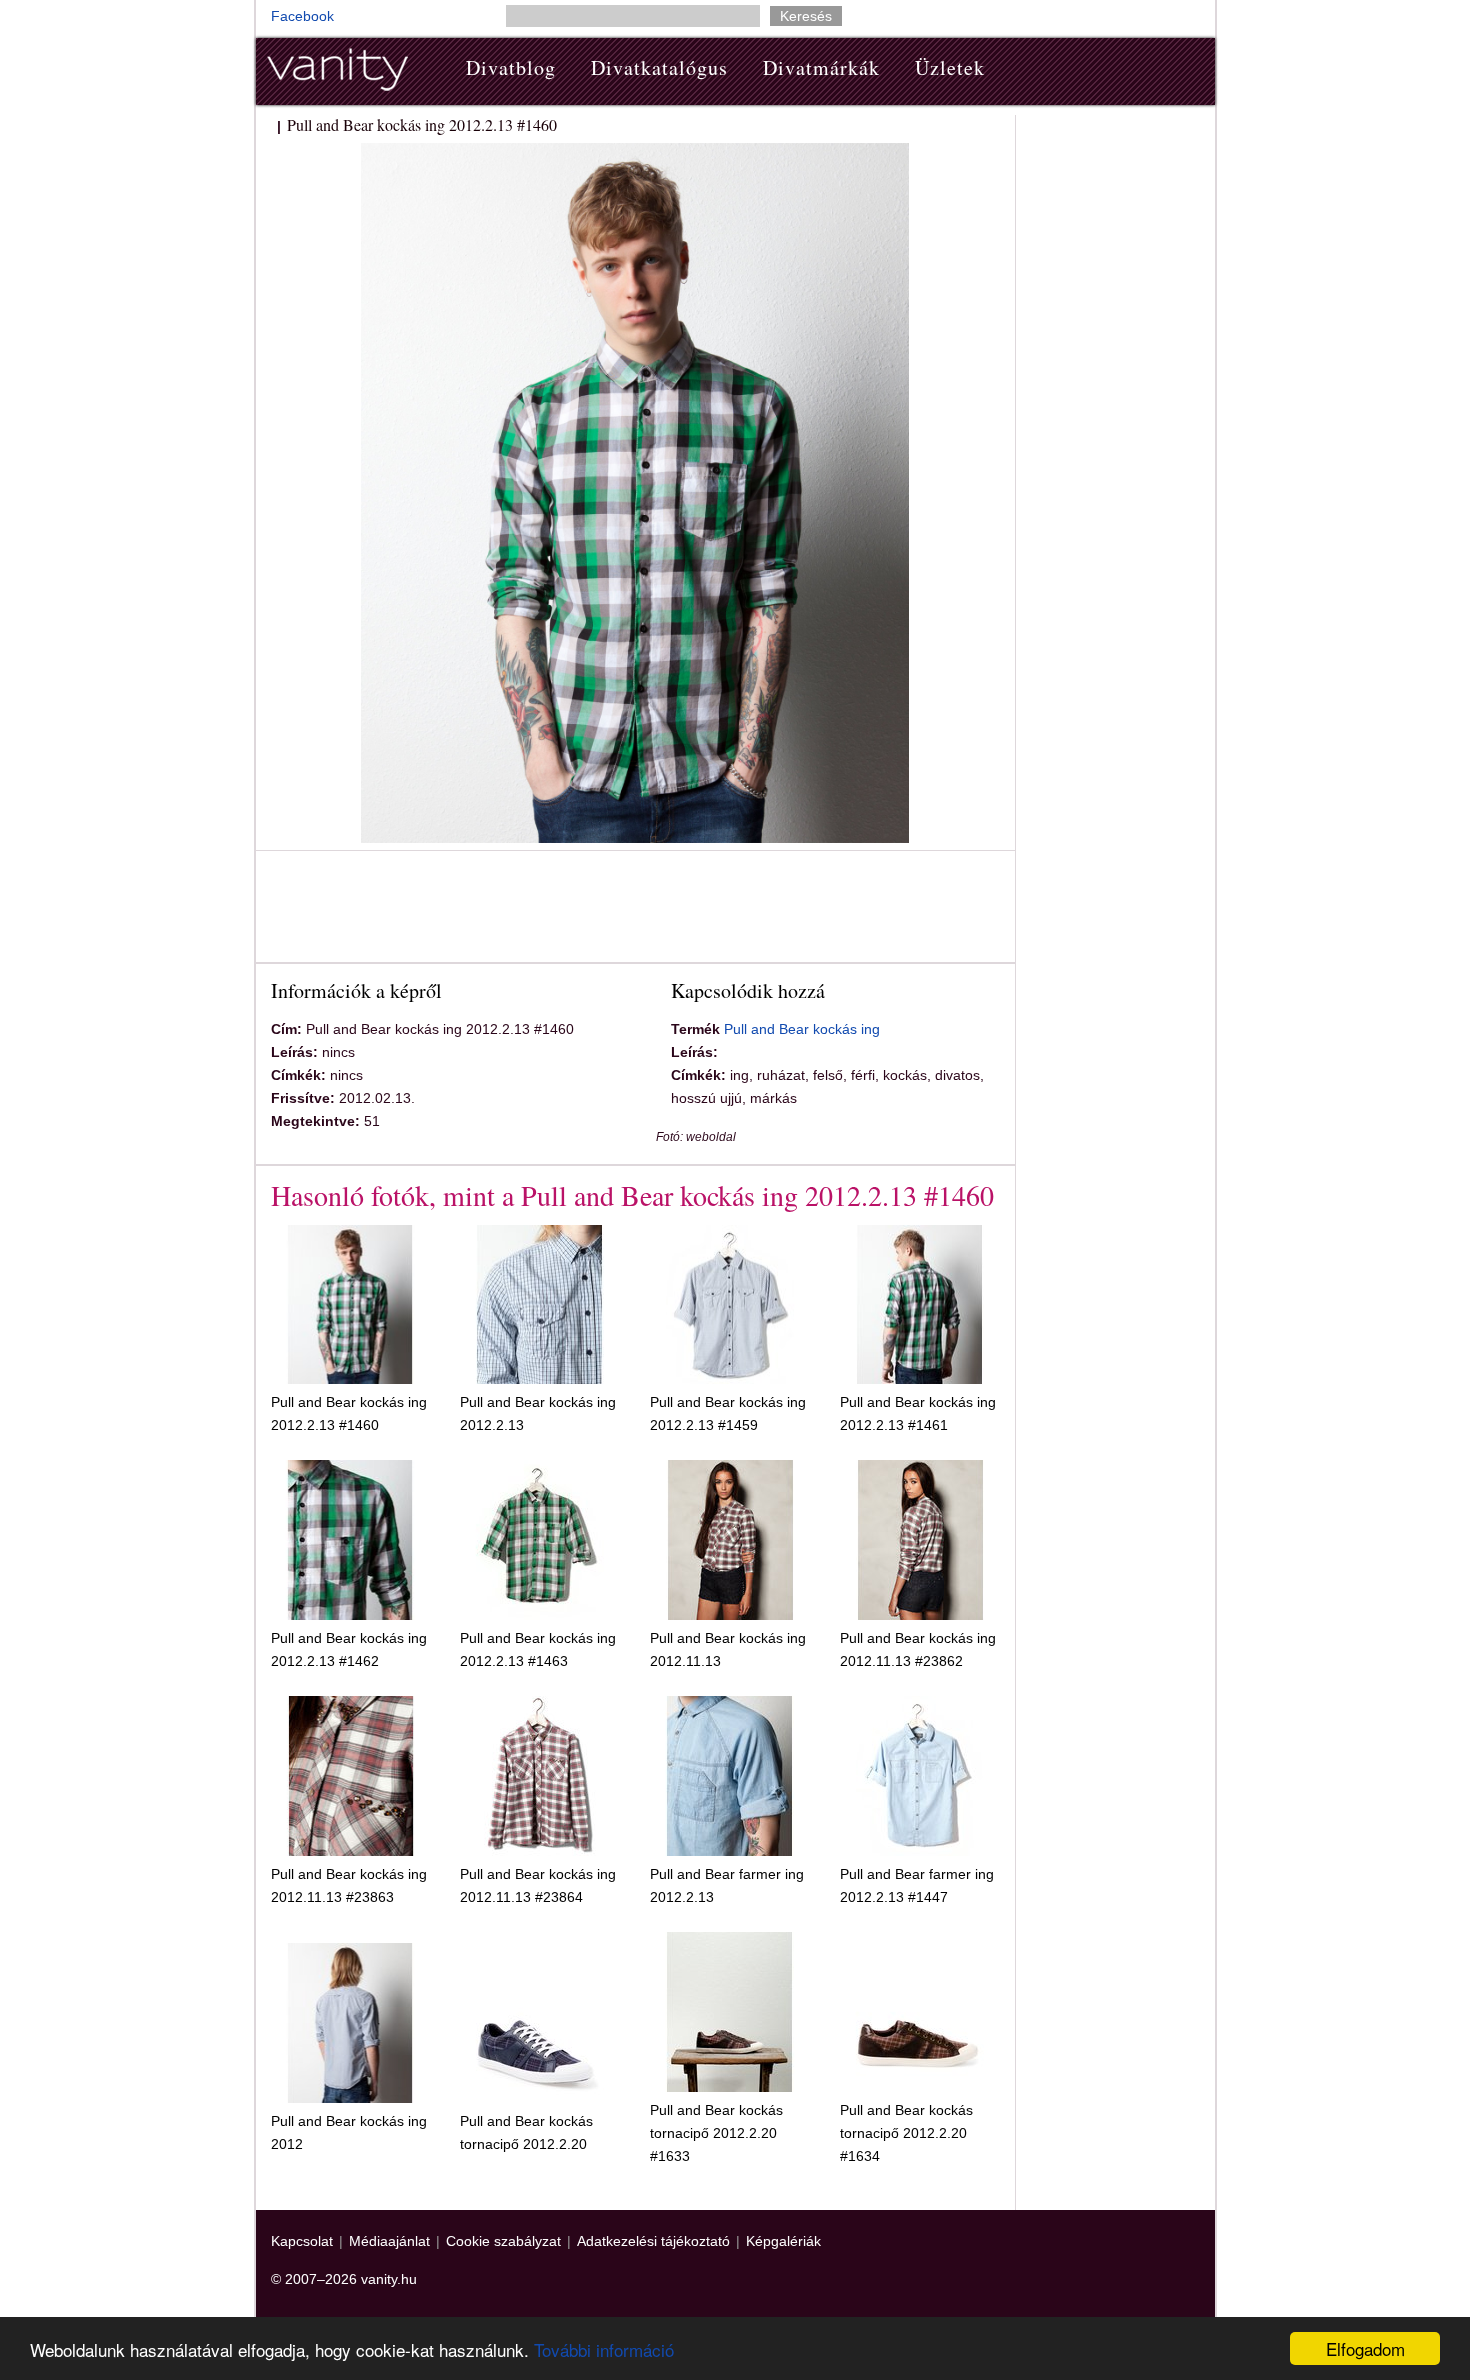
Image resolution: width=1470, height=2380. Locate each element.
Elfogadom (1365, 2348)
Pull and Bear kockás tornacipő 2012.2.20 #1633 (716, 2133)
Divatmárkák (821, 67)
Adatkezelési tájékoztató (653, 2241)
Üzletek (950, 67)
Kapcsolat (302, 2241)
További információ (604, 2349)
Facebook (302, 16)
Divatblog (511, 67)
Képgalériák (783, 2241)
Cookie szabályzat (503, 2241)
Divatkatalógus (659, 67)
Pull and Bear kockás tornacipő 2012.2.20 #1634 (906, 2133)
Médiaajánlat (389, 2241)
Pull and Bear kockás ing (802, 1029)
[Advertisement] (635, 910)
